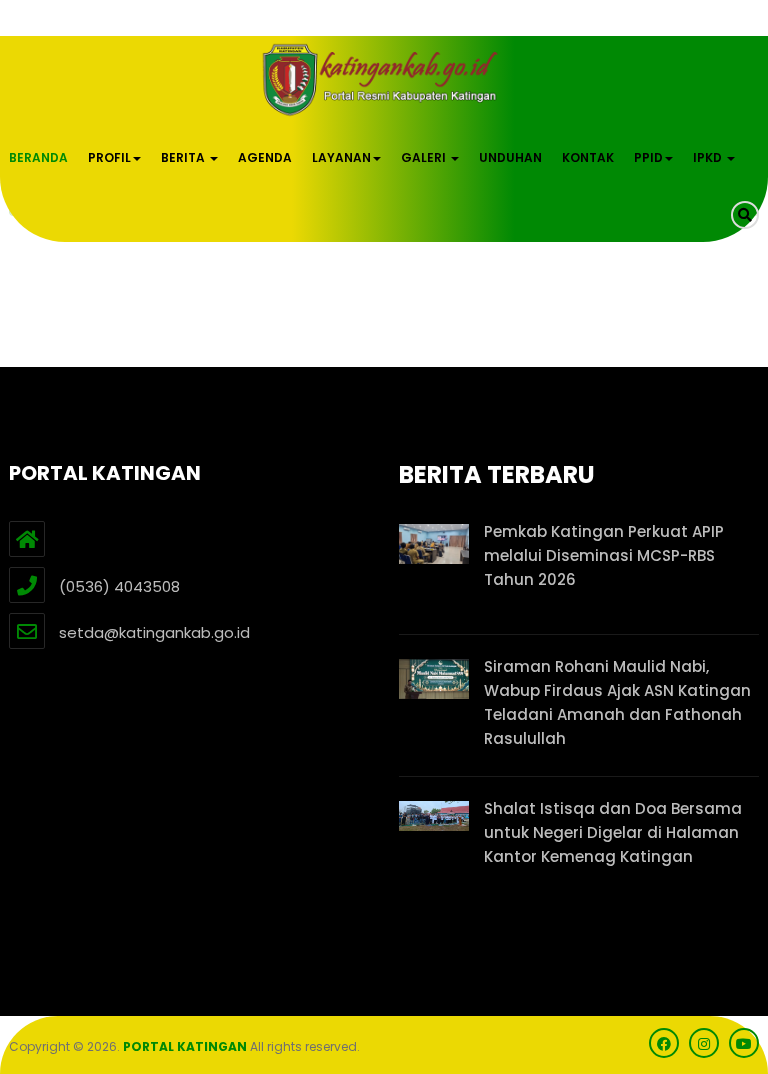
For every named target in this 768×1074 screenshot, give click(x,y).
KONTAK (588, 157)
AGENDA (265, 157)
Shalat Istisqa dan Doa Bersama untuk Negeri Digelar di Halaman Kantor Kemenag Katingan (613, 832)
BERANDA (38, 157)
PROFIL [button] (109, 157)
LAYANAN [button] (341, 157)
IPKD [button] (709, 157)
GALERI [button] (425, 157)
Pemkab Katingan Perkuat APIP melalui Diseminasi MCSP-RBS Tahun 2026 (604, 555)
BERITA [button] (184, 157)
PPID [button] (648, 157)
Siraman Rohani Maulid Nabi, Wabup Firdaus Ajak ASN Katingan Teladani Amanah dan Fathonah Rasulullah (617, 702)
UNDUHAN (510, 157)
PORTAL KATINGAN (185, 1046)
